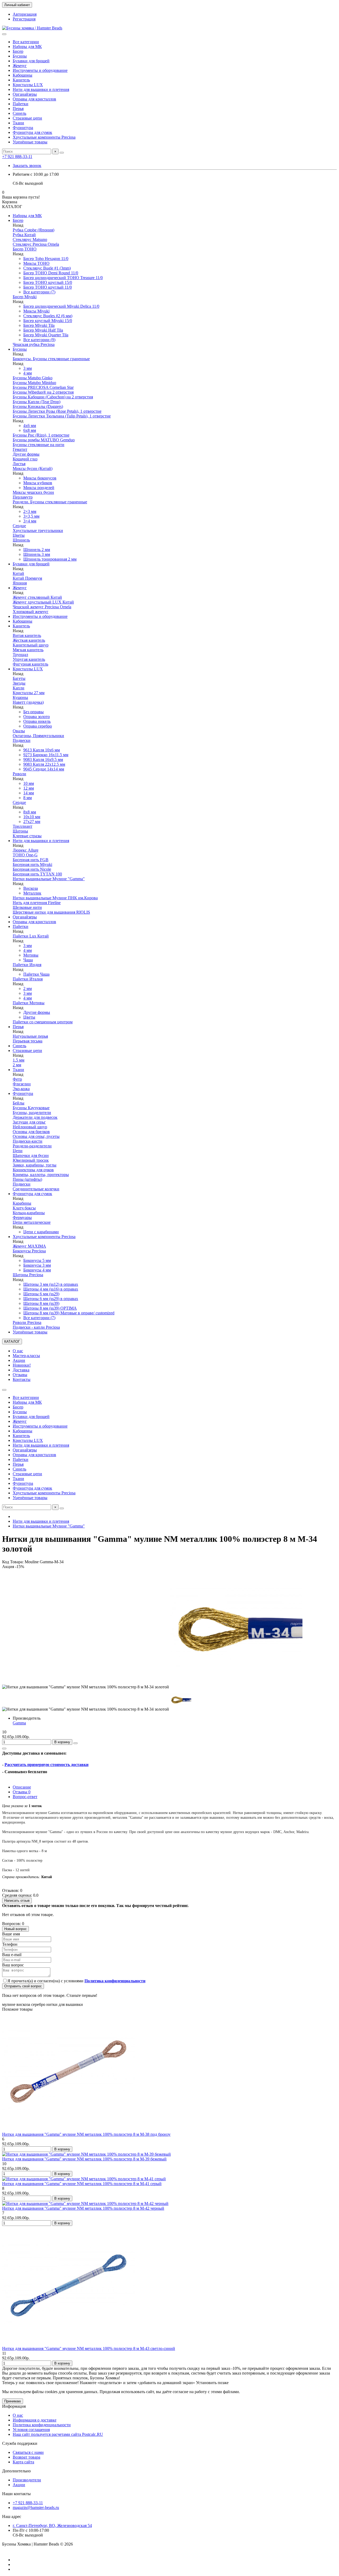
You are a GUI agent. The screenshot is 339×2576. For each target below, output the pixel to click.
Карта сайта (23, 2462)
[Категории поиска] (4, 34)
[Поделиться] (4, 1749)
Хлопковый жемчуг (31, 612)
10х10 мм (32, 817)
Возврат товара (26, 2457)
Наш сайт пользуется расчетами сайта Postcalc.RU (58, 2434)
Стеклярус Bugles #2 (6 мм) (48, 316)
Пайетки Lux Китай (31, 936)
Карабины (22, 1203)
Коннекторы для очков (33, 1170)
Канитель (21, 80)
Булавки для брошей (31, 61)
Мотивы (31, 955)
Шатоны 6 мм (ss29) (41, 1294)
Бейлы (19, 1103)
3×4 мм (30, 521)
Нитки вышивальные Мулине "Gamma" (49, 879)
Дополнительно (16, 2471)
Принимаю (13, 2401)
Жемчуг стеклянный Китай (37, 597)
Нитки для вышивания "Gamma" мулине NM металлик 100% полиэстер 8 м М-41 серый (82, 2184)
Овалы (19, 731)
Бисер (18, 51)
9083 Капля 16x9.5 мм (43, 759)
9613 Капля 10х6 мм (42, 750)
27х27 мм (32, 822)
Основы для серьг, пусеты (36, 1136)
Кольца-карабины (29, 1213)
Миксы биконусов (40, 478)
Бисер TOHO (25, 249)
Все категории (26, 42)
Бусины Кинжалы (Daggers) (38, 406)
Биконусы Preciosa (29, 1251)
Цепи (18, 1151)
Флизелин (22, 1084)
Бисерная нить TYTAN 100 (37, 874)
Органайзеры (25, 94)
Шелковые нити (27, 907)
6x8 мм (30, 430)
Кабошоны (23, 75)
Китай (18, 573)
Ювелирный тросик (31, 1160)
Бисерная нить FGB (31, 860)
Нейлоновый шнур (30, 1127)
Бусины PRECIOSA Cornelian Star (43, 387)
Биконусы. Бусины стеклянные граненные (51, 359)
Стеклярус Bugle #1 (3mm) (47, 268)
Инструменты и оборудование (40, 70)
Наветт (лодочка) (28, 702)
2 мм (28, 988)
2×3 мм (30, 511)
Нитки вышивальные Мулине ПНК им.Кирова (55, 898)
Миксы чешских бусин (33, 492)
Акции (19, 1360)
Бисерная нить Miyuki (32, 864)
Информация (14, 2406)
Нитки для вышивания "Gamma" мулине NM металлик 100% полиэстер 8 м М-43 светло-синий (89, 2348)
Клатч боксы (24, 1208)
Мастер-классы (26, 1356)
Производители (27, 2480)
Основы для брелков (31, 1132)
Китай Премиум (27, 578)
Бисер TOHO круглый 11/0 (48, 287)
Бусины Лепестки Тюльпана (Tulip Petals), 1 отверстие (62, 416)
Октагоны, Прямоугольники (38, 736)
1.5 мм (19, 1060)
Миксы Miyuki (36, 311)
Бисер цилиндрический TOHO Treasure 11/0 (63, 278)
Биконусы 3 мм (37, 1265)
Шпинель (21, 540)
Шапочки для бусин (31, 1155)
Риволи (19, 774)
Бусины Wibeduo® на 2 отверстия (43, 392)
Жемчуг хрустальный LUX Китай (43, 602)
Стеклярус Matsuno (30, 239)
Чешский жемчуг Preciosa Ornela (42, 607)
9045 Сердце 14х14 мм (44, 769)
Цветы (19, 535)
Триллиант (23, 826)
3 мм (28, 368)
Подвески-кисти (28, 1141)
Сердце (19, 526)
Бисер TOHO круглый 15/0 (48, 282)
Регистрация (24, 19)
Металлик (32, 893)
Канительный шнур (31, 645)
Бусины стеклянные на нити (39, 445)
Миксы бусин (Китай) (33, 468)
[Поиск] (62, 153)
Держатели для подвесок (35, 1117)
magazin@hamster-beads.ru (36, 2507)
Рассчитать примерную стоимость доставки (46, 1765)
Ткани (18, 123)
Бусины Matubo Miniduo (34, 383)
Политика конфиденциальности (42, 2425)
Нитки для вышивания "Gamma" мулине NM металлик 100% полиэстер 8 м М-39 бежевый (84, 2159)
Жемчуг (20, 66)
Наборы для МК (27, 47)
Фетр (17, 1079)
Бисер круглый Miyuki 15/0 (48, 321)
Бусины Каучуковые (31, 1108)
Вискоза (31, 888)
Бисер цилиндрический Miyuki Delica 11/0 (61, 306)
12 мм (29, 788)
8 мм (28, 798)
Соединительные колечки (36, 1189)
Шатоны (20, 831)
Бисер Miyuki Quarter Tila (46, 335)
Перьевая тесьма (28, 1041)
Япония (20, 583)
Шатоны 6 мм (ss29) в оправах (51, 1299)
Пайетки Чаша (36, 974)
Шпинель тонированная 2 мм (50, 559)
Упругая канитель (29, 659)
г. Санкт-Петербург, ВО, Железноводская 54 (52, 2526)
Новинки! (22, 1365)
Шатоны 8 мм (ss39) (41, 1303)
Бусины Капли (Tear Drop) (37, 402)
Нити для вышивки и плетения (41, 89)
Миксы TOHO (36, 263)
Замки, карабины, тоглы (35, 1165)
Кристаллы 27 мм (29, 693)
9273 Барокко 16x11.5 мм (46, 755)
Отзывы (20, 1375)
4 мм (28, 373)
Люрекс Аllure (26, 850)
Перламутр (23, 497)
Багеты (19, 678)
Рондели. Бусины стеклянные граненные (50, 502)
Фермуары (22, 1217)
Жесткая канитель (29, 640)
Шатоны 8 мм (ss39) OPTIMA (50, 1308)
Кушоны (20, 697)
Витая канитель (27, 635)
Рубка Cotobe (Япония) (34, 230)
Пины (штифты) (27, 1179)
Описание (22, 1787)
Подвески (22, 740)
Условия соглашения (31, 2430)
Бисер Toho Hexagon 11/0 (46, 259)
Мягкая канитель (28, 650)
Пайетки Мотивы (29, 1003)
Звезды (19, 683)
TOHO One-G (25, 855)
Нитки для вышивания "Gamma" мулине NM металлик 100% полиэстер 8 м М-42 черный (83, 2208)
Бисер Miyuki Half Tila (43, 330)
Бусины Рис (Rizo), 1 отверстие (41, 435)
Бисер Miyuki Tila (39, 325)
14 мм (29, 793)
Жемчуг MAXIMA (29, 1246)
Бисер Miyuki (25, 297)
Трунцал (20, 655)
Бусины (20, 56)
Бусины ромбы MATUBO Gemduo (44, 440)
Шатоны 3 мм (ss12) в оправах (51, 1284)
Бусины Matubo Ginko (33, 378)
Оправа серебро (38, 726)
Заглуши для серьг (29, 1122)
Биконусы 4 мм (37, 1270)
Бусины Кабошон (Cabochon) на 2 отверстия (53, 397)
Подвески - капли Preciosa (36, 1327)
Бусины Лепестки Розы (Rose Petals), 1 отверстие (57, 411)
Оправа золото (37, 717)
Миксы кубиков (38, 483)
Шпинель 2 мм (37, 550)
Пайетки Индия (27, 965)
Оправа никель (37, 721)
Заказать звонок (27, 166)
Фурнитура (23, 128)
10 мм (29, 783)
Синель (19, 113)
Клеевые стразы (27, 836)
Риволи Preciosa (27, 1322)
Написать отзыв (17, 1901)
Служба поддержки (20, 2443)
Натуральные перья (30, 1036)
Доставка (21, 1370)
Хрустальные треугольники (38, 530)
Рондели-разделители (32, 1146)
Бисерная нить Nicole (32, 869)
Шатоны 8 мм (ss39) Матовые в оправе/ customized (69, 1313)
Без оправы (34, 712)
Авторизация (25, 14)
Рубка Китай (24, 235)
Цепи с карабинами (41, 1232)
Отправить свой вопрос (23, 1986)
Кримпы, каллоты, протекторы (41, 1175)
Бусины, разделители (32, 1113)
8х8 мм (30, 812)
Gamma (19, 1723)
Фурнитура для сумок (32, 132)
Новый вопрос (15, 1929)
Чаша (28, 960)
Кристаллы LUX (28, 85)
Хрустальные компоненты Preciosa (44, 137)
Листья (19, 464)
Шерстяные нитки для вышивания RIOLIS (51, 912)
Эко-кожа (21, 1089)
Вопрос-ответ (25, 1797)
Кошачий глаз (25, 459)
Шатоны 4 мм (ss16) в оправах (51, 1289)
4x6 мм (30, 426)
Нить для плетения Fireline (37, 903)
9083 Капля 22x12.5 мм (44, 764)
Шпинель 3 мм (37, 554)
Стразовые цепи (27, 118)
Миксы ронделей (39, 488)
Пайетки (21, 104)
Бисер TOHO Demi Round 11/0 (51, 273)
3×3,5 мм (31, 516)
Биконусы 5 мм (37, 1260)
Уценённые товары (30, 142)
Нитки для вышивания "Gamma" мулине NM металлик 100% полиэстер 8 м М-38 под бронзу (86, 2134)
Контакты (22, 1379)
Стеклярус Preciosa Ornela (36, 244)
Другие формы (26, 454)
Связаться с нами (28, 2452)
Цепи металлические (32, 1222)
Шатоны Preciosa (28, 1275)
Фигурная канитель (30, 664)
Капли (19, 688)
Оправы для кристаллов (34, 99)
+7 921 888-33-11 (17, 157)
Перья (18, 109)
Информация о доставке (35, 2420)
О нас (18, 1351)
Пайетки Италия (28, 979)
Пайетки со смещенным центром (43, 1022)
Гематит (20, 449)
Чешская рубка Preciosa (34, 344)
